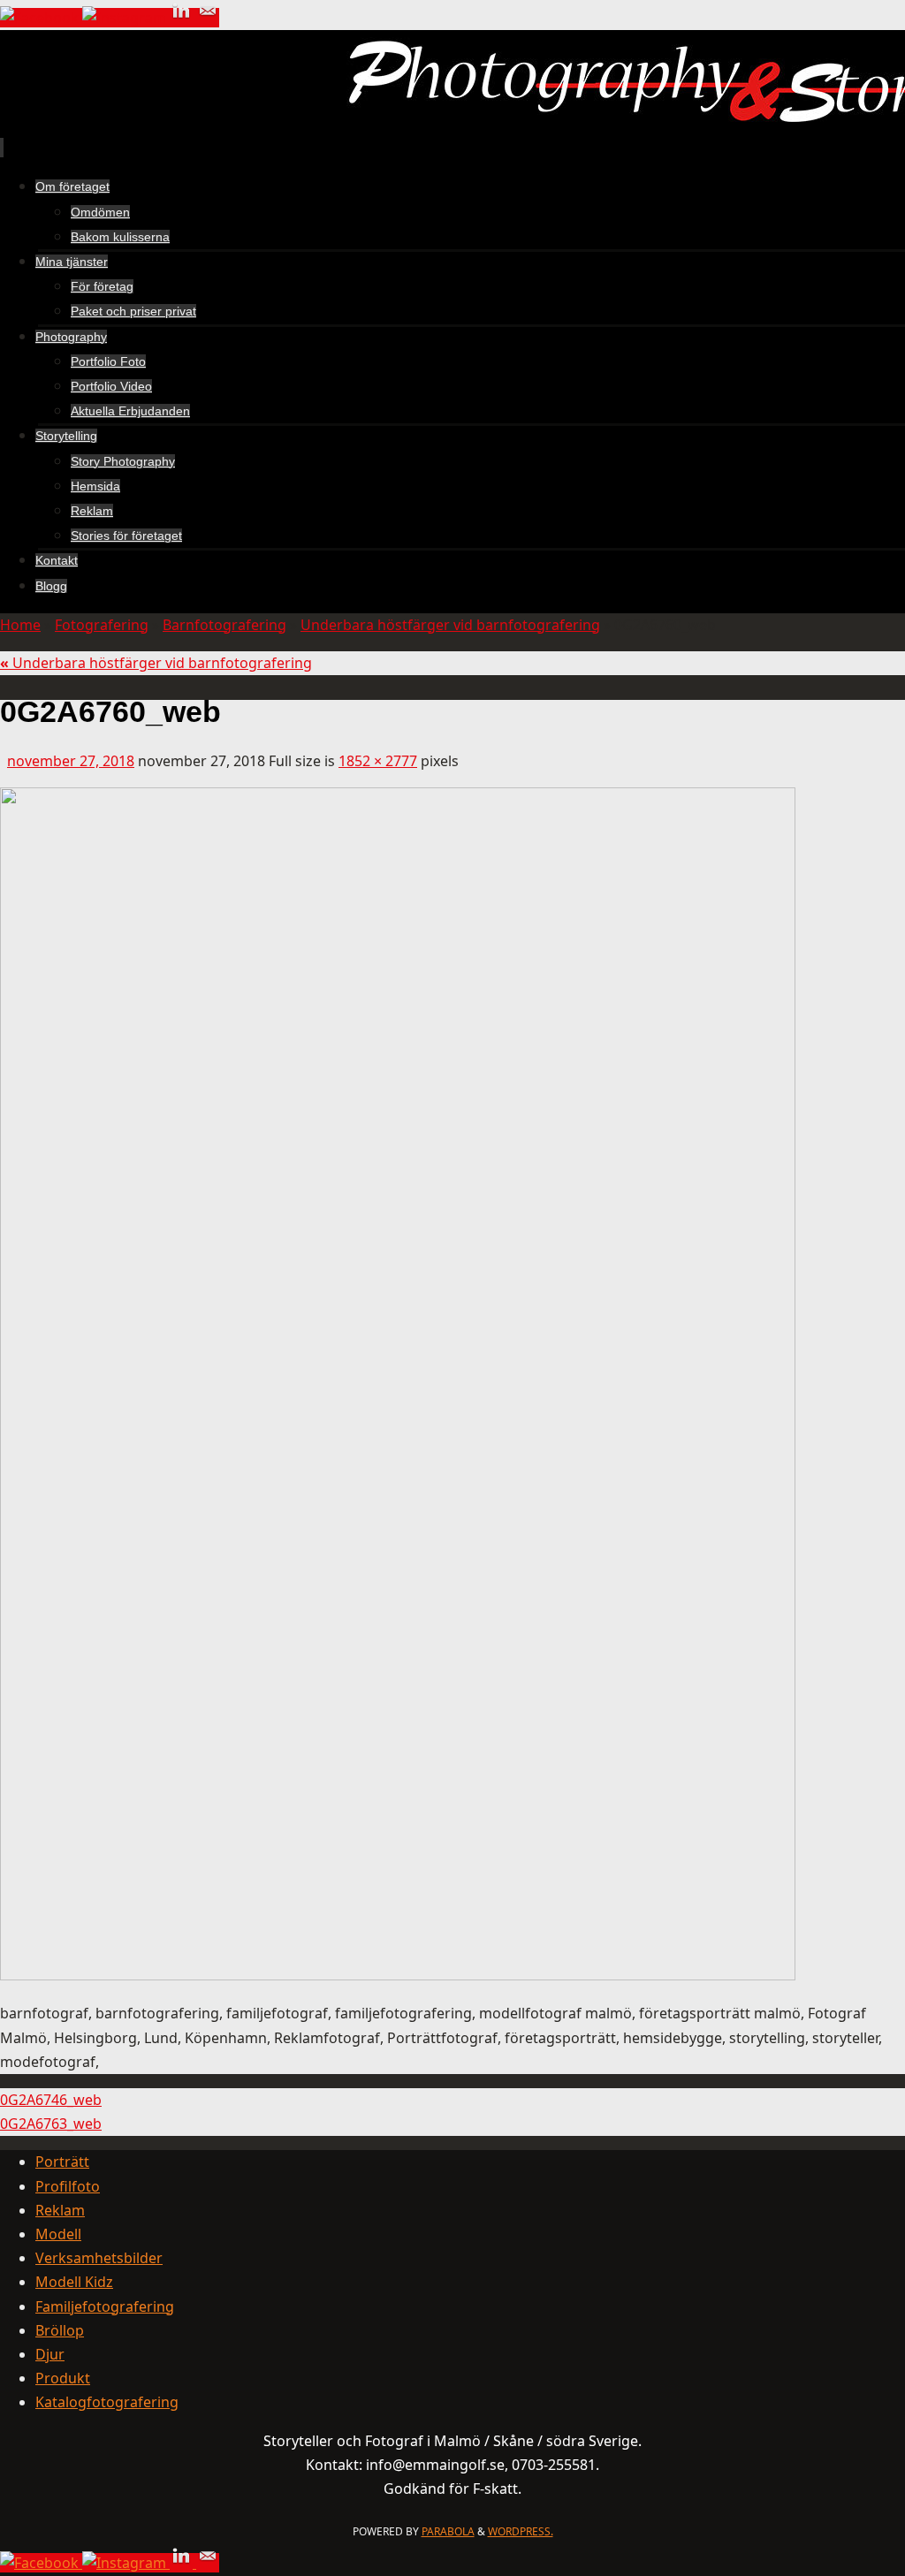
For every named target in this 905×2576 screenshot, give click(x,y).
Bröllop (60, 2330)
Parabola (448, 2531)
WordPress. (521, 2531)
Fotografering (102, 625)
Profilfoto (68, 2186)
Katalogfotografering (107, 2402)
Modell (58, 2234)
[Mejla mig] (208, 18)
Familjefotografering (105, 2306)
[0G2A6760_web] (398, 1975)
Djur (50, 2354)
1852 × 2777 (378, 761)
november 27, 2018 (71, 761)
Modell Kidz (74, 2282)
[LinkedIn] (183, 18)
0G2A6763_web (51, 2124)
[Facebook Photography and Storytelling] (41, 18)
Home (20, 625)
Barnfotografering (224, 625)
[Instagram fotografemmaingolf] (126, 18)
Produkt (63, 2378)
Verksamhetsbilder (99, 2258)
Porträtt (62, 2162)
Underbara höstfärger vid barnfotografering (450, 625)
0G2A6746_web (51, 2100)
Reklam (60, 2210)
